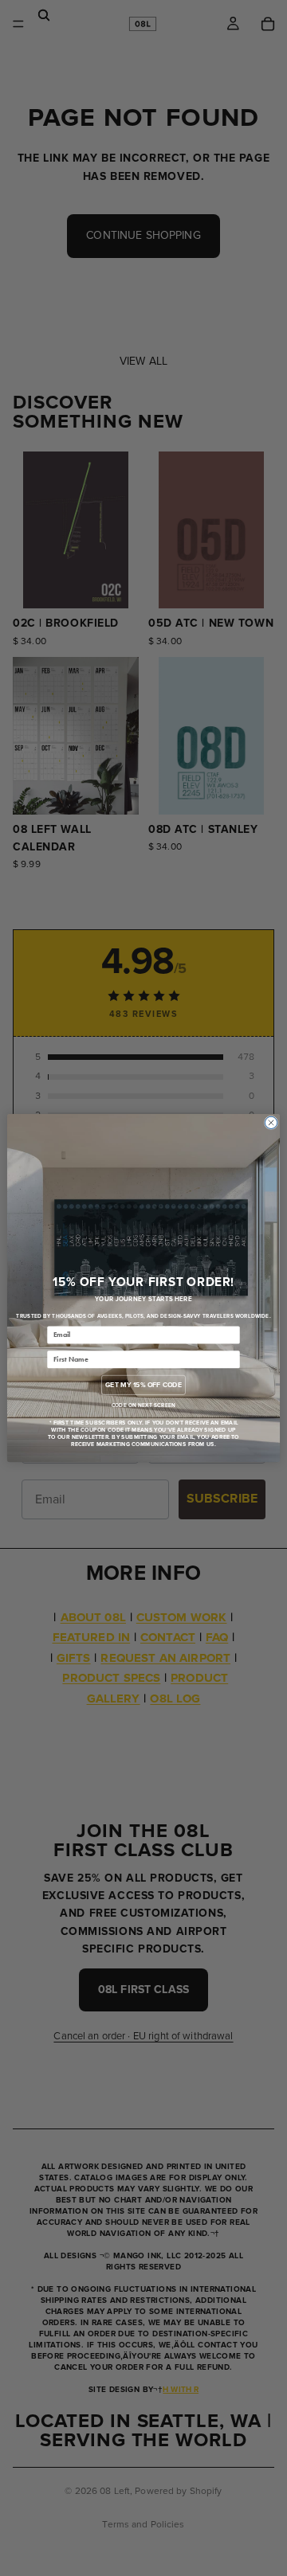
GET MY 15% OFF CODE (143, 1385)
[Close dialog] (271, 1122)
